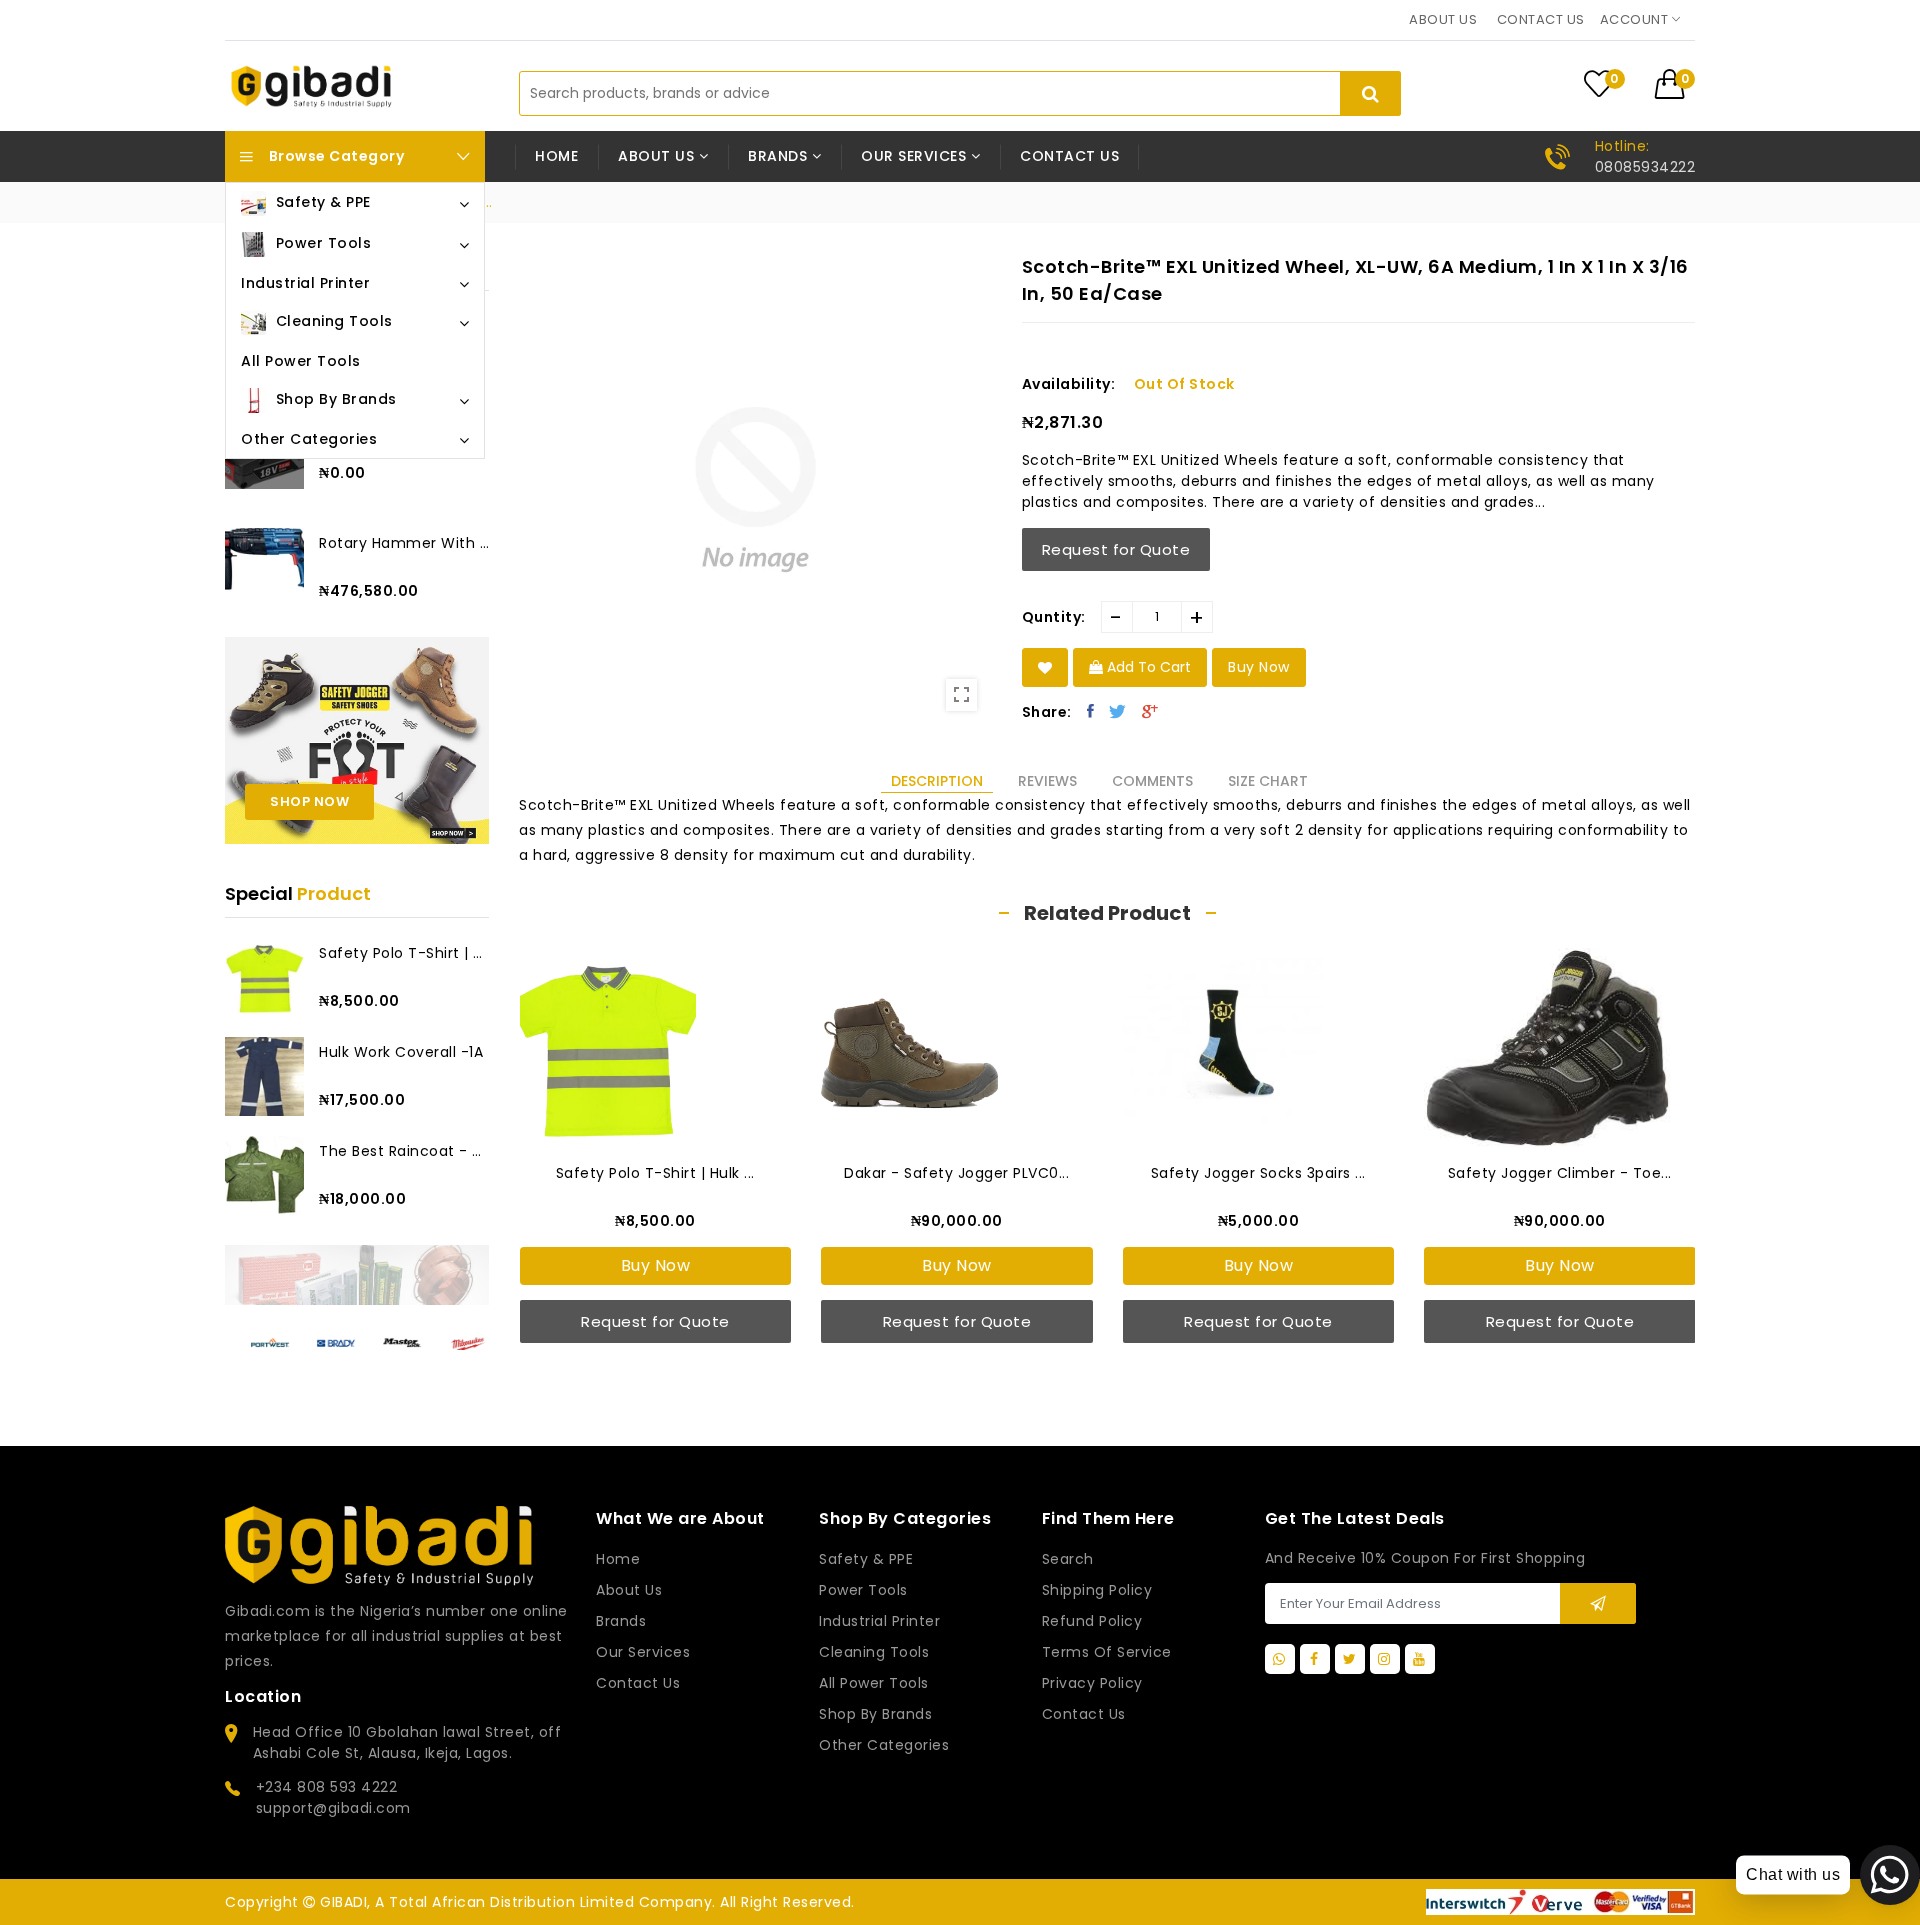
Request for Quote (1116, 549)
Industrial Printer (879, 1621)
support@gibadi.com (333, 1808)
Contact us (1541, 19)
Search (1068, 1559)
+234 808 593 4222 (327, 1787)
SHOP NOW (309, 801)
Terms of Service (1107, 1652)
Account (1636, 19)
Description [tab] (937, 781)
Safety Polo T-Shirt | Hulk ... (404, 953)
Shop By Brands (875, 1714)
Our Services (643, 1652)
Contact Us (1084, 1714)
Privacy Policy (1092, 1683)
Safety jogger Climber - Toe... (1258, 1173)
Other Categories (884, 1745)
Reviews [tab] (1047, 781)
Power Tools (863, 1590)
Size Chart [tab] (1268, 781)
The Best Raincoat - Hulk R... (404, 1151)
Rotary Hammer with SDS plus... (404, 543)
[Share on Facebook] (1091, 711)
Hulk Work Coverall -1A (401, 1052)
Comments (1152, 781)
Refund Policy (1092, 1621)
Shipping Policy (1097, 1590)
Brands (621, 1621)
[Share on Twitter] (1118, 711)
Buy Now (655, 1265)
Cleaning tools (874, 1652)
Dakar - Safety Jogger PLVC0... (654, 1173)
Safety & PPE (866, 1559)
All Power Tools (874, 1683)
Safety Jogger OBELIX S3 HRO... (1559, 1173)
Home (556, 156)
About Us (629, 1590)
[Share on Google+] (1150, 711)
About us (1443, 19)
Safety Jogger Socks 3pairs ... (956, 1173)
